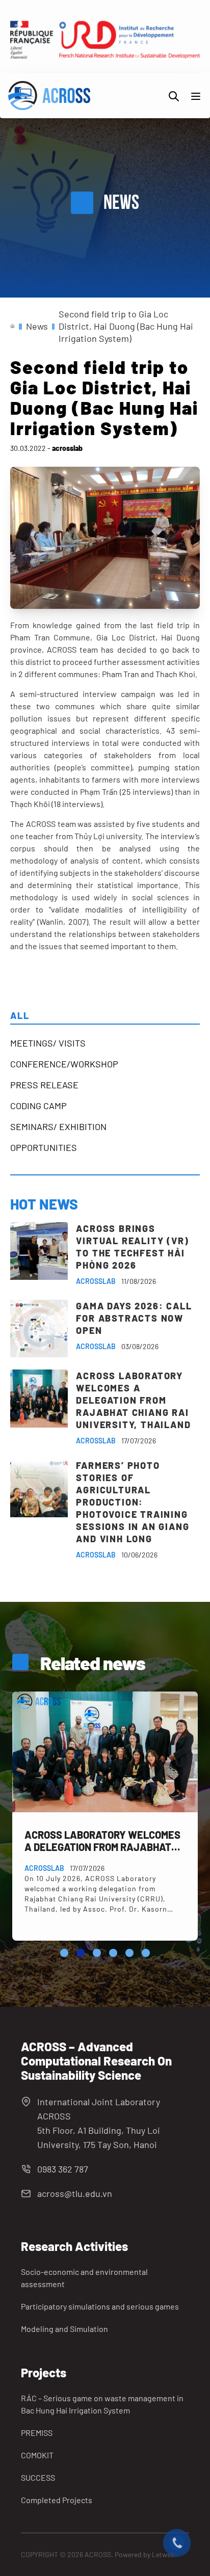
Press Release (44, 1085)
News (37, 326)
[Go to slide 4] (113, 1953)
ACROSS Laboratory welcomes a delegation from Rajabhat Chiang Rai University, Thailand (133, 1400)
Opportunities (44, 1147)
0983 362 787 (63, 2169)
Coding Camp (38, 1106)
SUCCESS (38, 2477)
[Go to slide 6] (146, 1953)
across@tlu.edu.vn (75, 2193)
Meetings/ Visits (48, 1043)
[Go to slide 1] (64, 1953)
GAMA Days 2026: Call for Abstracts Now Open (134, 1318)
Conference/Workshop (64, 1064)
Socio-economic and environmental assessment (84, 2278)
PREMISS (37, 2433)
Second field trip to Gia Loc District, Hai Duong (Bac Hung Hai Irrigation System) (126, 326)
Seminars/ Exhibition (58, 1126)
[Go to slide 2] (81, 1953)
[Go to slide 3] (97, 1953)
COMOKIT (37, 2455)
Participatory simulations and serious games (100, 2306)
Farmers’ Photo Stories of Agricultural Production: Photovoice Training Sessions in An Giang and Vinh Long (133, 1502)
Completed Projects (57, 2500)
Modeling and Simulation (64, 2329)
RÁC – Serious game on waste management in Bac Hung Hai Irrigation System (102, 2404)
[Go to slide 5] (129, 1953)
